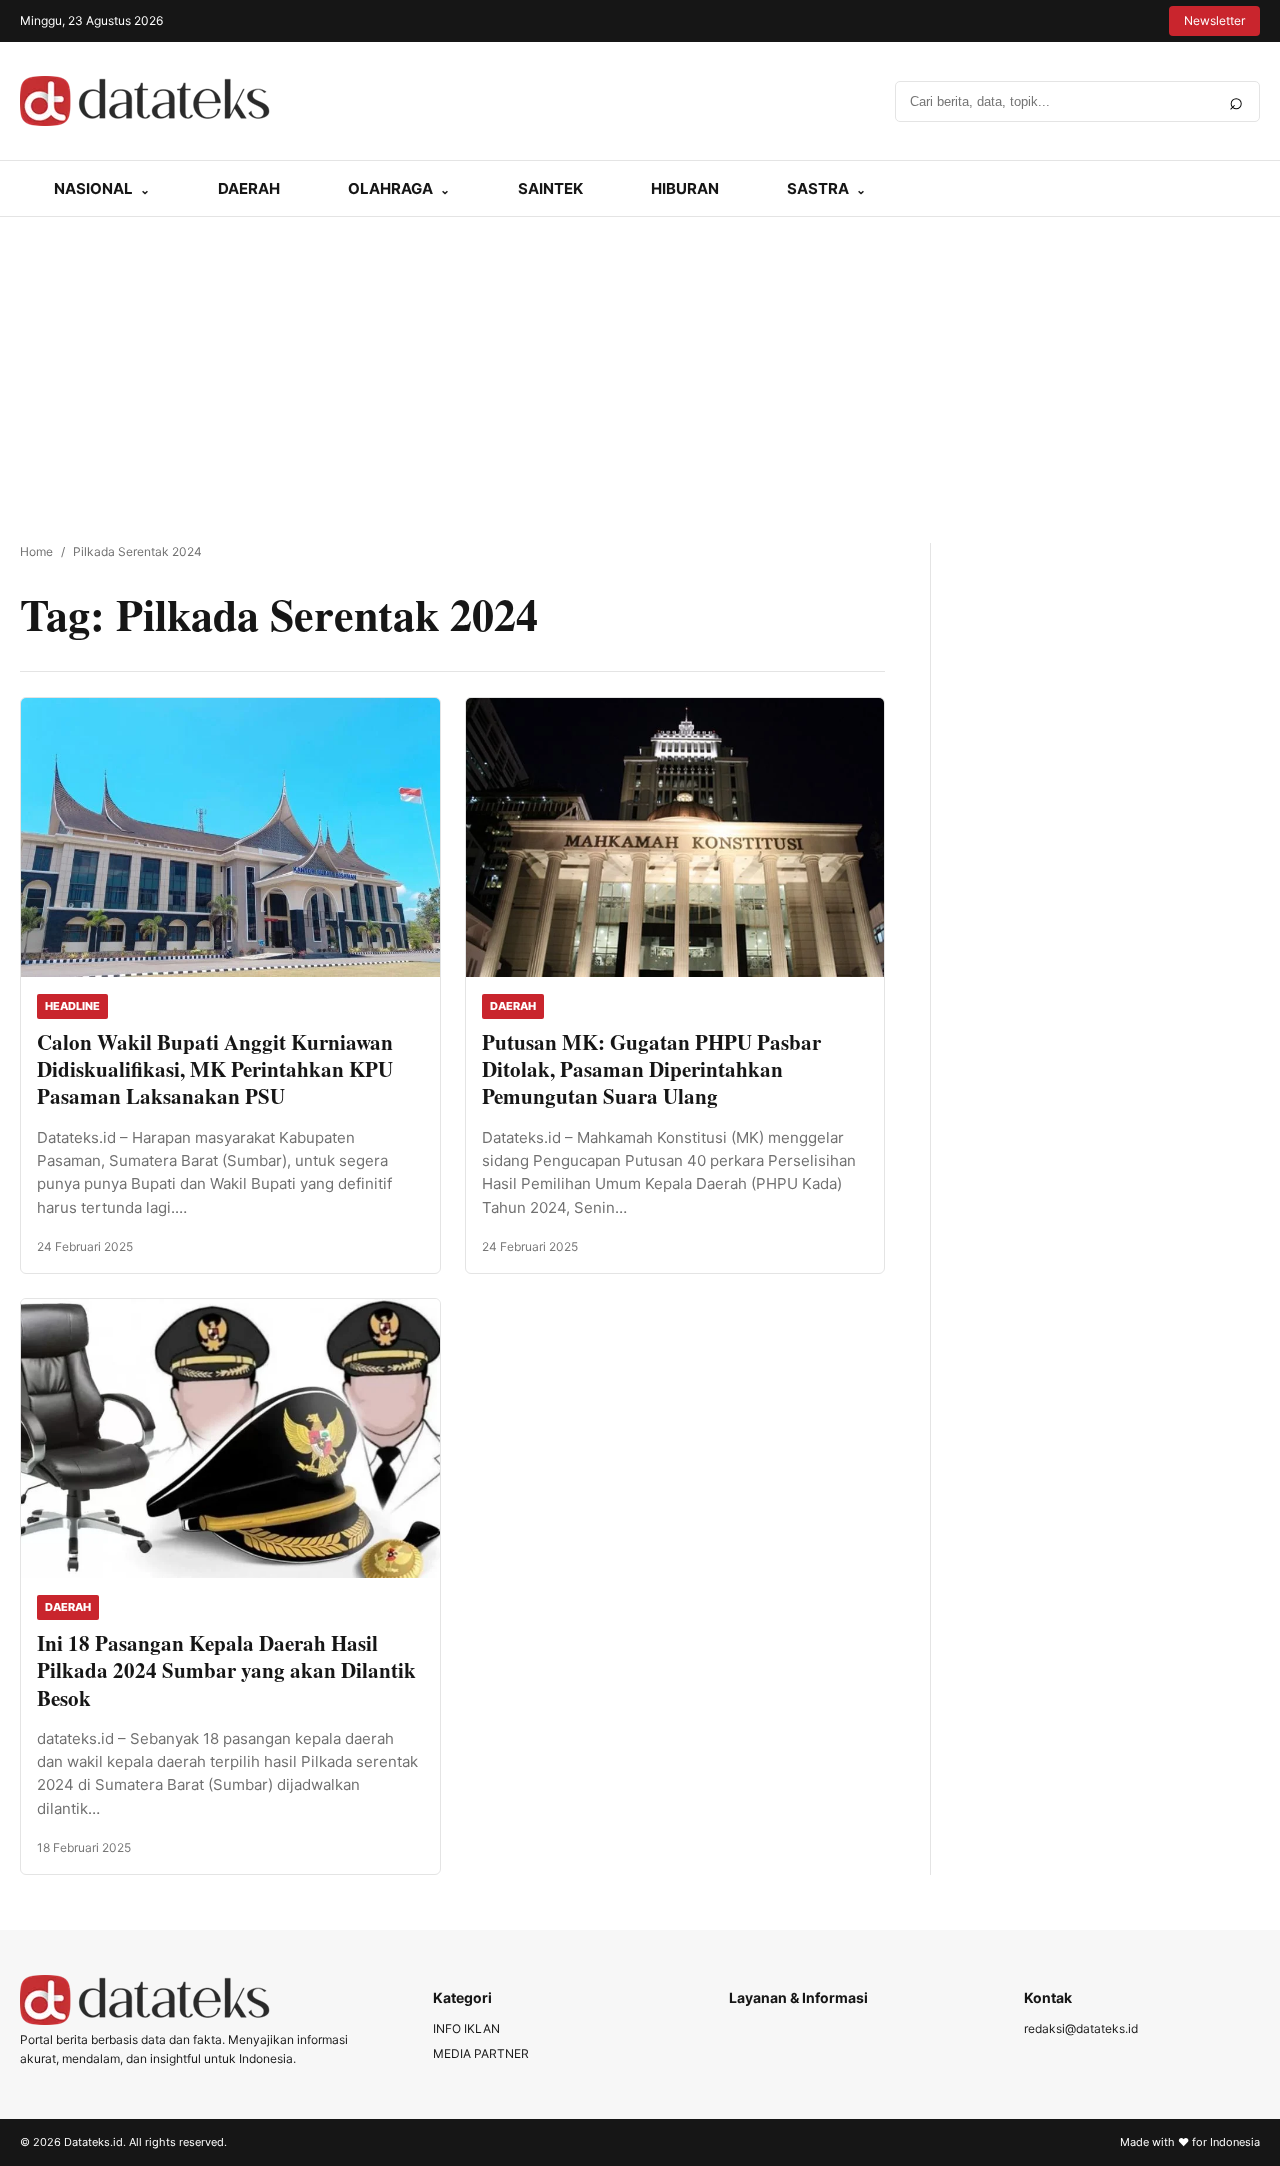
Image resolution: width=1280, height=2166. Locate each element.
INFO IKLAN (466, 2028)
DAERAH (249, 188)
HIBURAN (685, 188)
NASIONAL (93, 188)
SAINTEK (550, 188)
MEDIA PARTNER (481, 2053)
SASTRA (818, 188)
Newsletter (1214, 20)
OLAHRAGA (390, 188)
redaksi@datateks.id (1081, 2028)
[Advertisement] (640, 367)
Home (36, 551)
